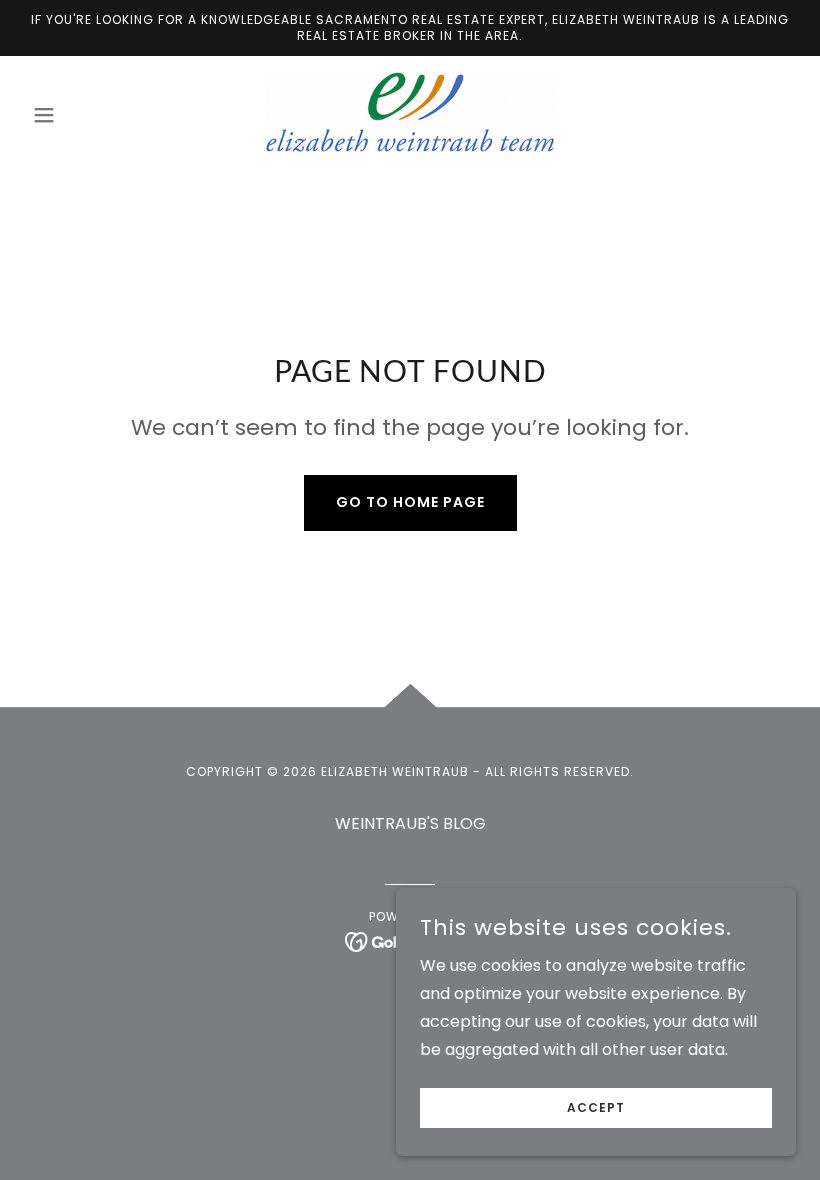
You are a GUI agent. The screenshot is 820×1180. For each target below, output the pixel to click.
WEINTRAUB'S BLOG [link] (410, 823)
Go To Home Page (410, 502)
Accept (596, 1107)
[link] (410, 112)
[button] (82, 115)
